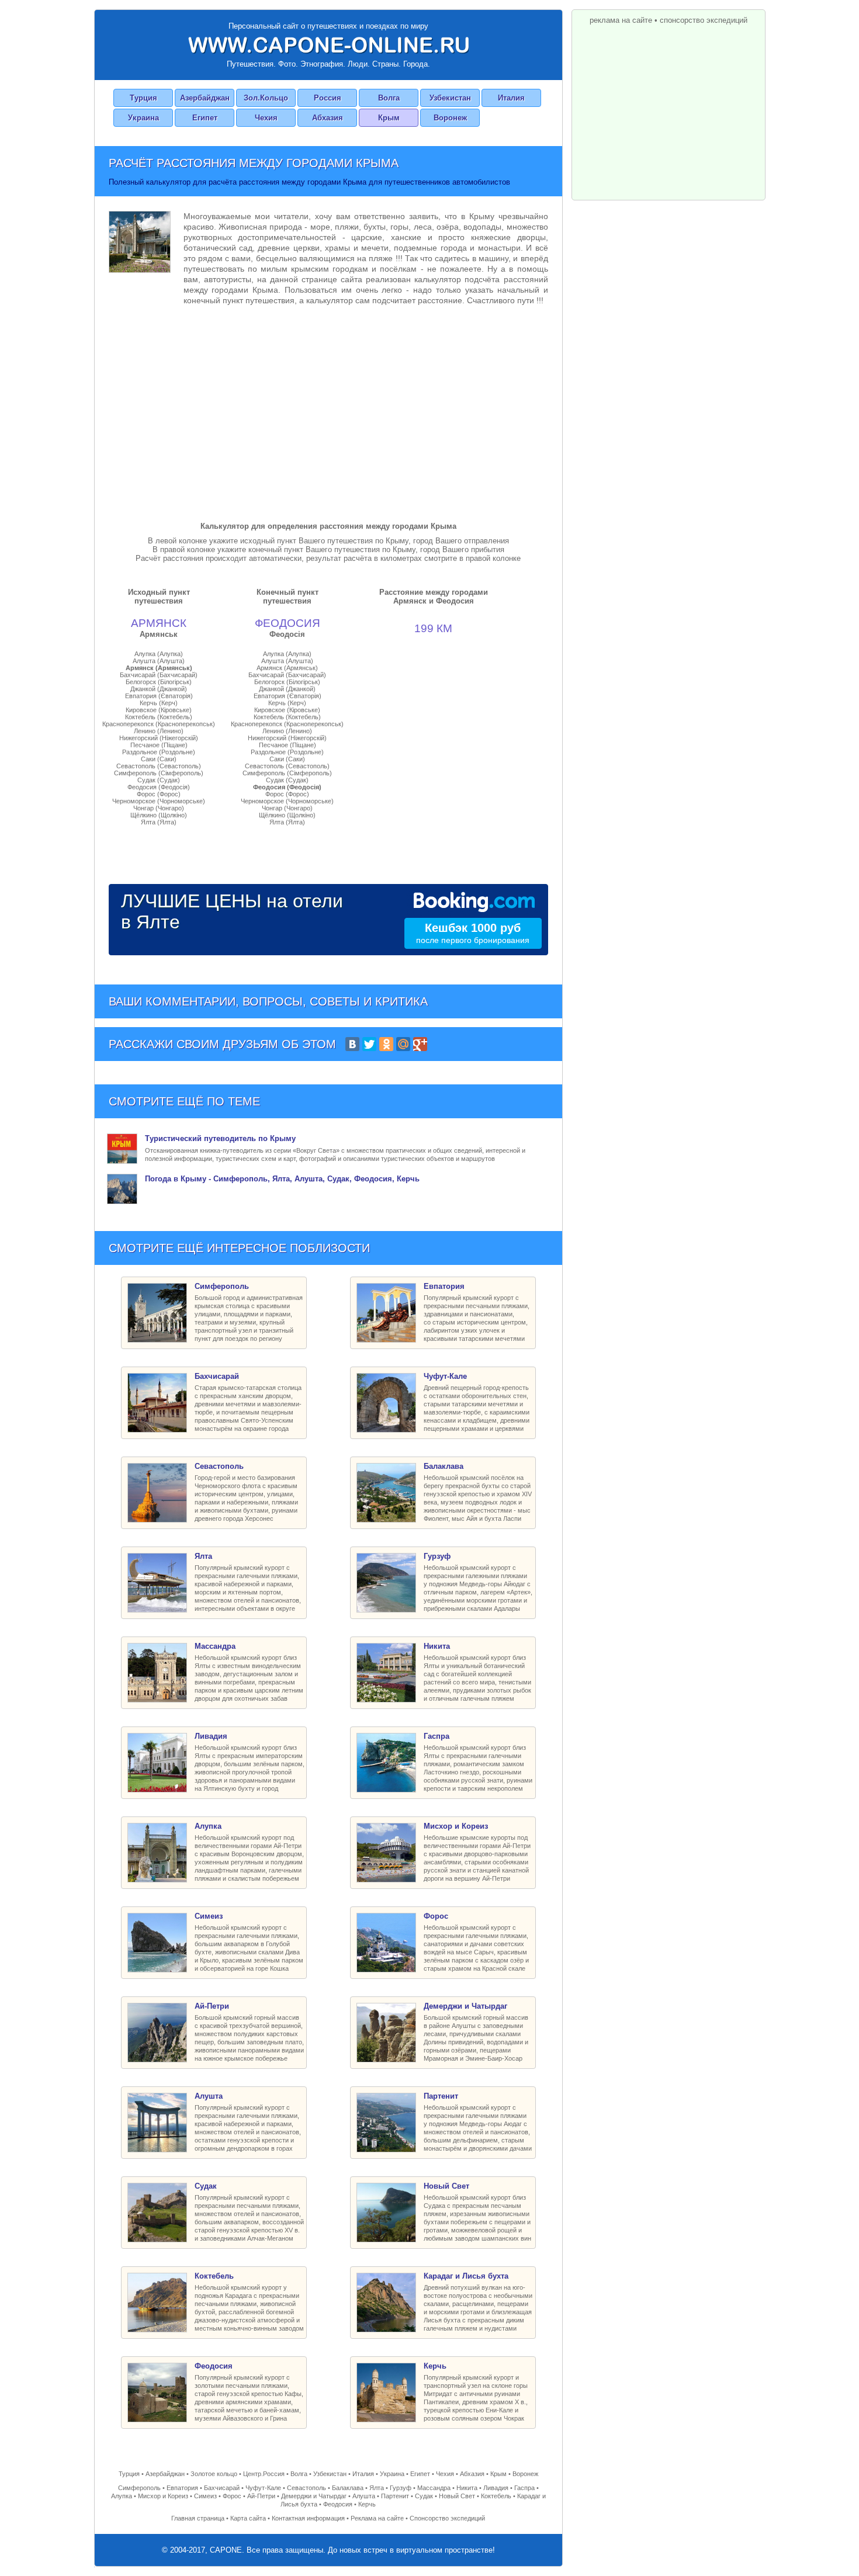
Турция (143, 98)
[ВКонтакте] (352, 1044)
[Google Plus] (420, 1044)
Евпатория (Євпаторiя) (159, 696)
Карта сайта (248, 2518)
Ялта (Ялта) (159, 822)
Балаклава (348, 2488)
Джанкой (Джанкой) (159, 689)
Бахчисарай (222, 2488)
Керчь (367, 2504)
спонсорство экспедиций (704, 20)
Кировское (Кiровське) (159, 710)
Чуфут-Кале (263, 2488)
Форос (232, 2496)
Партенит (395, 2496)
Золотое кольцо (214, 2474)
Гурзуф (401, 2488)
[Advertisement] (328, 411)
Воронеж (450, 118)
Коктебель (496, 2496)
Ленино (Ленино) (159, 731)
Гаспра (524, 2488)
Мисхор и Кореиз (163, 2496)
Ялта (377, 2488)
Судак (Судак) (159, 780)
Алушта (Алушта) (159, 661)
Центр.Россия (264, 2474)
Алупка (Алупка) (159, 654)
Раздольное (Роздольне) (159, 752)
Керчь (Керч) (159, 703)
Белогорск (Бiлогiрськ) (159, 682)
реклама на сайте (621, 20)
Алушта (364, 2496)
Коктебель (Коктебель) (159, 717)
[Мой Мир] (403, 1044)
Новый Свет (457, 2496)
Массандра (434, 2488)
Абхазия (328, 118)
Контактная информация (308, 2518)
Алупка (122, 2496)
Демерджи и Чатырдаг (314, 2496)
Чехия (266, 118)
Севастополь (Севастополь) (159, 766)
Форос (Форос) (159, 794)
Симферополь (139, 2488)
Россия (328, 98)
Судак (424, 2496)
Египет (205, 118)
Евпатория (182, 2488)
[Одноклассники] (386, 1044)
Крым (389, 118)
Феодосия (338, 2504)
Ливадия (496, 2488)
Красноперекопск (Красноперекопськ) (159, 724)
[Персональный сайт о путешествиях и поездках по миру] (328, 45)
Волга (389, 98)
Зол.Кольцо (266, 98)
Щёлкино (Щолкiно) (159, 815)
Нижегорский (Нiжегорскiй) (159, 738)
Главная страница (198, 2518)
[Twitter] (369, 1044)
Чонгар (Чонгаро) (159, 808)
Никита (467, 2488)
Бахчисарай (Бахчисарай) (159, 675)
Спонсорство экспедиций (447, 2518)
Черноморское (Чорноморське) (159, 801)
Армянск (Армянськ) (159, 668)
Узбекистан (450, 98)
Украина (143, 118)
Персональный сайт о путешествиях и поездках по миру (328, 26)
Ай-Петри (261, 2496)
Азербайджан (205, 98)
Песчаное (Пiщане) (159, 745)
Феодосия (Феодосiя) (159, 787)
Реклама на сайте (377, 2518)
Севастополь (306, 2488)
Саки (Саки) (159, 759)
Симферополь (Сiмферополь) (159, 773)
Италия (511, 98)
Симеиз (205, 2496)
